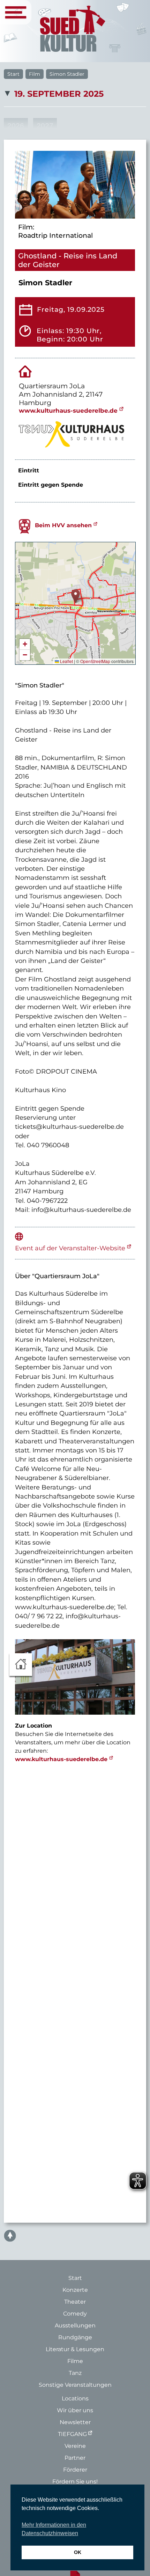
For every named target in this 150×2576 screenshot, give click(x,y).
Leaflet (66, 661)
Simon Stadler (67, 74)
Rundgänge (75, 2337)
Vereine (75, 2446)
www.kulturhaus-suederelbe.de (68, 410)
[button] (76, 596)
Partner (75, 2458)
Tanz (75, 2373)
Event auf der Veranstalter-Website (70, 1248)
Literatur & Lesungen (75, 2349)
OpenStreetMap (95, 661)
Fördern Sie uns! (75, 2482)
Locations (75, 2398)
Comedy (75, 2314)
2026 (16, 126)
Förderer (75, 2470)
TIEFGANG (72, 2434)
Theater (75, 2302)
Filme (75, 2361)
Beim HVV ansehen (63, 525)
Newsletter (75, 2422)
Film (35, 74)
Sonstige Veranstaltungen (75, 2385)
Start (13, 74)
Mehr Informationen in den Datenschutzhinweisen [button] (54, 2529)
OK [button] (78, 2552)
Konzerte (75, 2290)
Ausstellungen (75, 2325)
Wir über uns (75, 2410)
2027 (45, 126)
